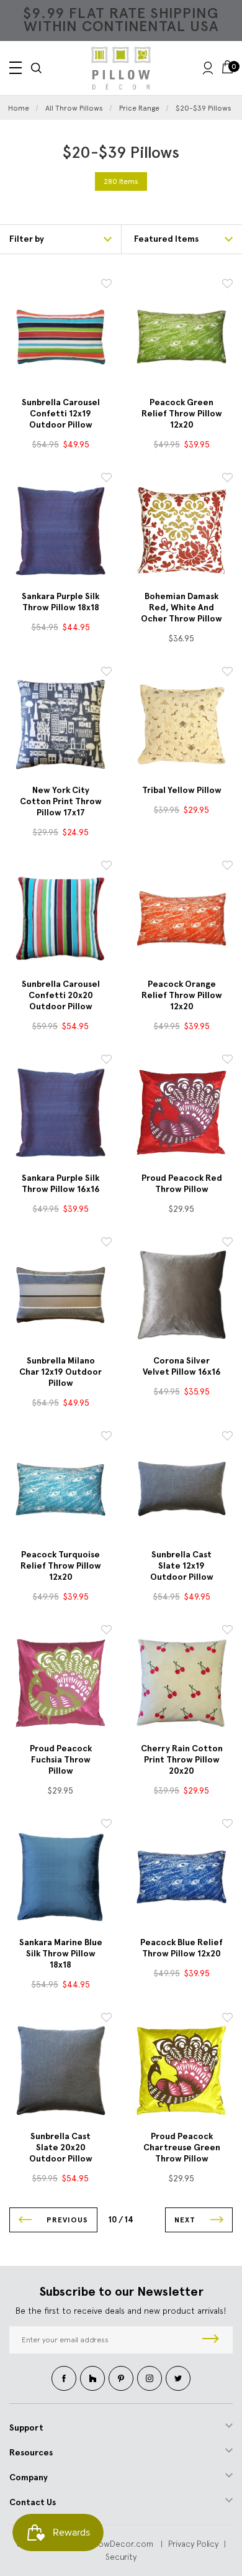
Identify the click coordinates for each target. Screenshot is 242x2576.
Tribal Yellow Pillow (182, 790)
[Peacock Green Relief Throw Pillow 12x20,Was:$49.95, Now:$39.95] (181, 337)
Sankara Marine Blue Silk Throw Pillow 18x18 (61, 1954)
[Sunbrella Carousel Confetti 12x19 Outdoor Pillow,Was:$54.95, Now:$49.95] (60, 337)
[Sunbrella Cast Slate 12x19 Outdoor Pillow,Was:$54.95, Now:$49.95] (181, 1489)
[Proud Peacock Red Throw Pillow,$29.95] (181, 1112)
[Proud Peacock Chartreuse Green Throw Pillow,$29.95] (181, 2070)
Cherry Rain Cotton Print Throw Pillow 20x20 (182, 1760)
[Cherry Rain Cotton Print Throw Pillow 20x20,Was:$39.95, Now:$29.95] (181, 1683)
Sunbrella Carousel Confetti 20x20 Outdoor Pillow (61, 995)
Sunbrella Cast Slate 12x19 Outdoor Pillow (182, 1566)
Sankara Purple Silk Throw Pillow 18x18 (60, 602)
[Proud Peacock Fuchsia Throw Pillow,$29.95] (60, 1683)
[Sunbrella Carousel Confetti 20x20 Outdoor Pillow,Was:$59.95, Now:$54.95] (60, 918)
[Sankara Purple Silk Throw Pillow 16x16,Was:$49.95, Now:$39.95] (60, 1112)
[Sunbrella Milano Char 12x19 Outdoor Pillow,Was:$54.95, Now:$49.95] (60, 1295)
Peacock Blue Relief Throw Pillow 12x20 (181, 1948)
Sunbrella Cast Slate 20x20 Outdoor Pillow (61, 2147)
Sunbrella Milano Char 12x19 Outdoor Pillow (60, 1372)
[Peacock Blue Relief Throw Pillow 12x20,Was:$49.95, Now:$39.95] (181, 1877)
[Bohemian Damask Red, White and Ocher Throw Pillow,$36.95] (181, 530)
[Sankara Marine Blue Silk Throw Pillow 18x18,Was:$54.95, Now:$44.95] (60, 1877)
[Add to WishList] (106, 286)
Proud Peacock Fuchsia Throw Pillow (61, 1760)
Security (121, 2557)
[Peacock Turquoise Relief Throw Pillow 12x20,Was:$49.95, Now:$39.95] (60, 1489)
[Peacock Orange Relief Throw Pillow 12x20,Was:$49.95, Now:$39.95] (181, 918)
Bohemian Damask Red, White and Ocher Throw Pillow (181, 607)
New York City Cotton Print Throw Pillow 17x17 (61, 801)
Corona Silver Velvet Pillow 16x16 (182, 1366)
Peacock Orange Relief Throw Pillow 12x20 (182, 995)
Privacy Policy (193, 2544)
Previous (66, 2220)
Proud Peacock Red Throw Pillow (182, 1184)
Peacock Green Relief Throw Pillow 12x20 (182, 414)
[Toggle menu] (16, 68)
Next (186, 2220)
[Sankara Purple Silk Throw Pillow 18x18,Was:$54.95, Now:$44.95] (60, 530)
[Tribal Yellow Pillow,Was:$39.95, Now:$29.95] (181, 724)
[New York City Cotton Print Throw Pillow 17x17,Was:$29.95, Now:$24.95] (60, 724)
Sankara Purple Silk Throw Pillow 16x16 (61, 1184)
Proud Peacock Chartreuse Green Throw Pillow (182, 2147)
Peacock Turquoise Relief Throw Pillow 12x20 (61, 1566)
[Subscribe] (211, 2340)
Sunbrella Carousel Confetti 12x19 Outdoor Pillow (61, 414)
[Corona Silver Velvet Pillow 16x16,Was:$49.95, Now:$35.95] (181, 1295)
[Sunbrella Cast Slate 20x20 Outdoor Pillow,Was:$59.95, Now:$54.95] (60, 2070)
